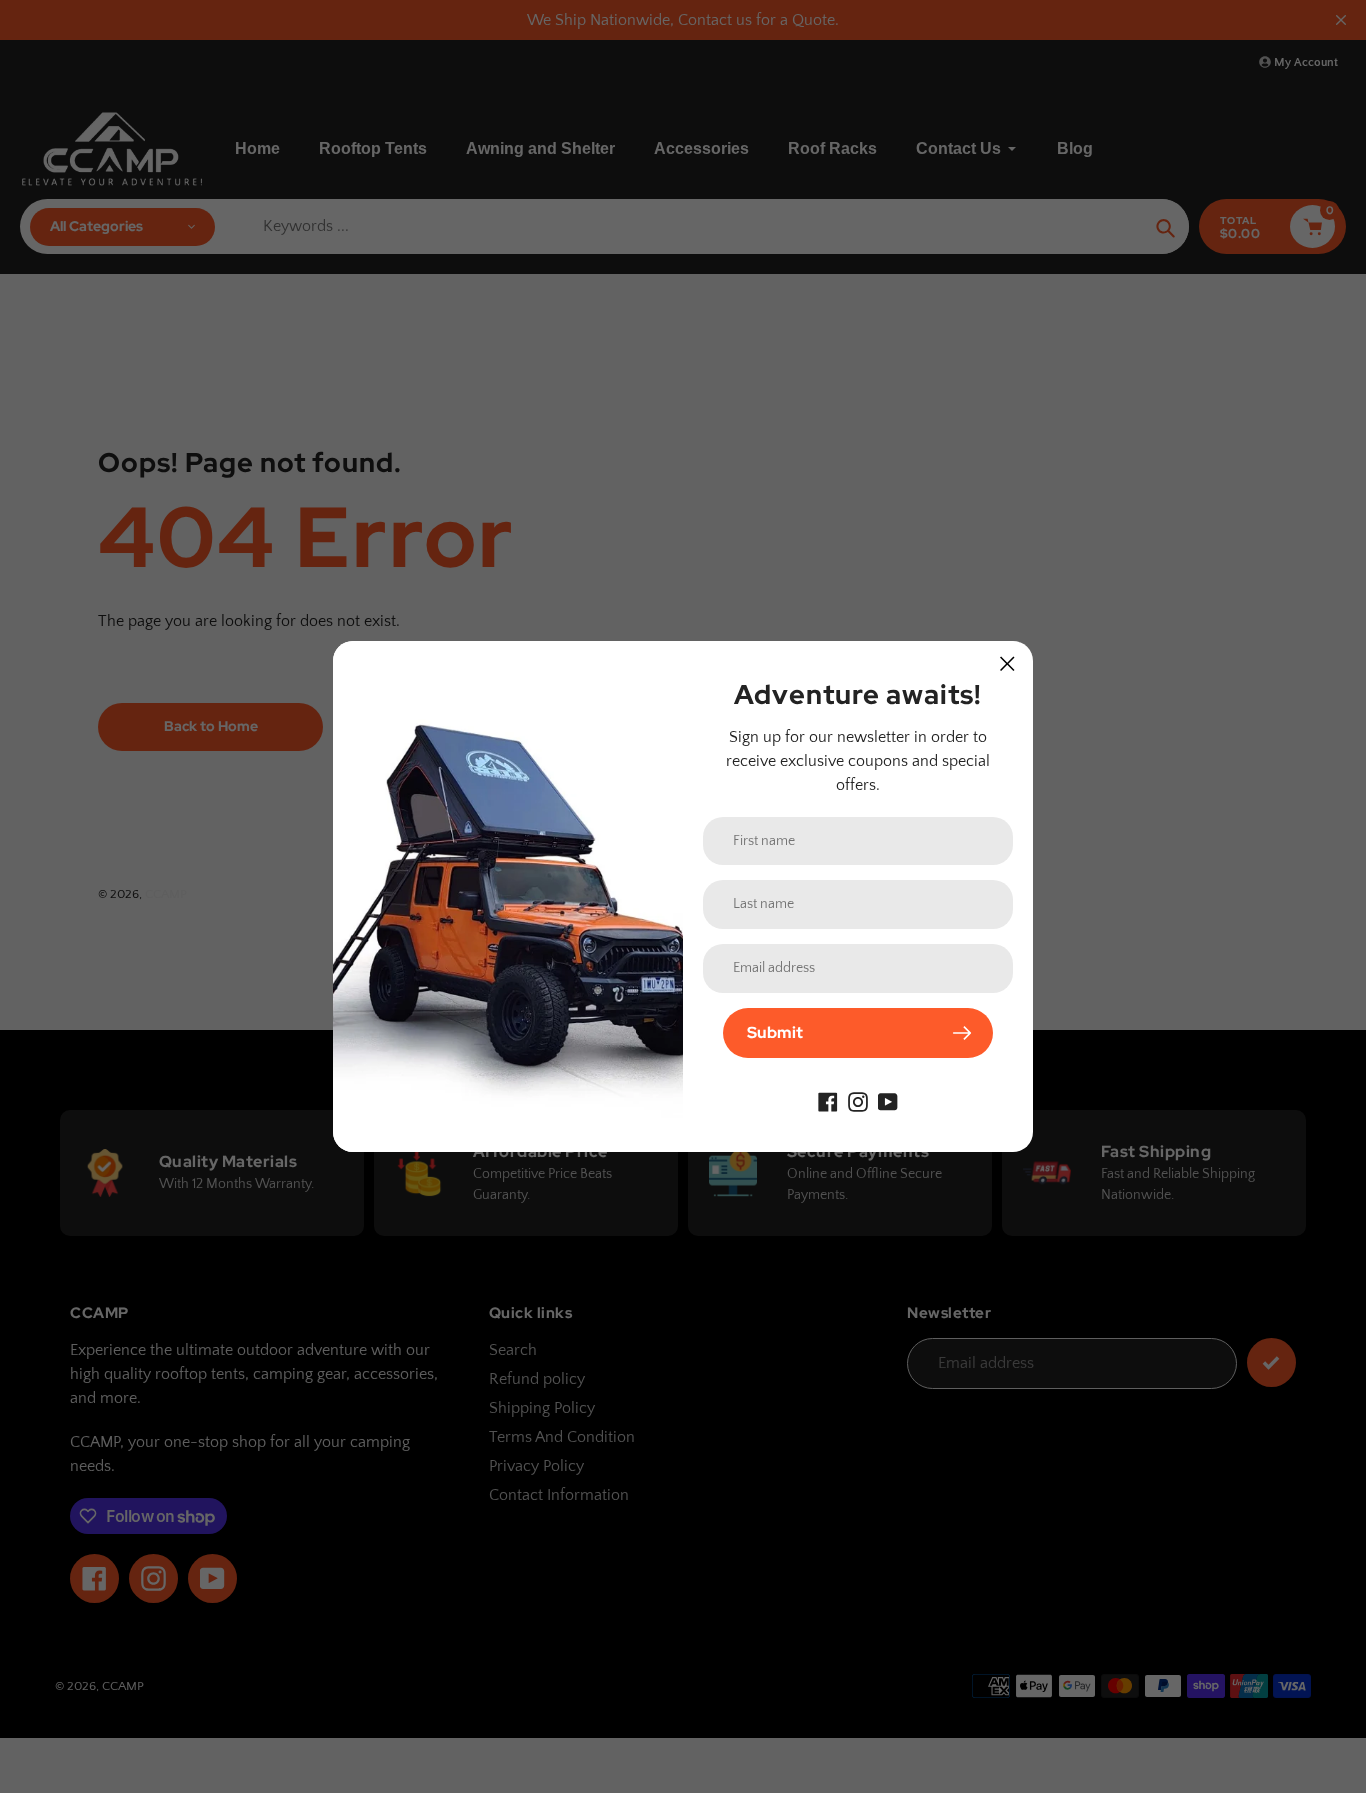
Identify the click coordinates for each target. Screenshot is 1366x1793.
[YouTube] (888, 1100)
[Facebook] (828, 1100)
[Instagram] (858, 1100)
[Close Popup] (1007, 663)
